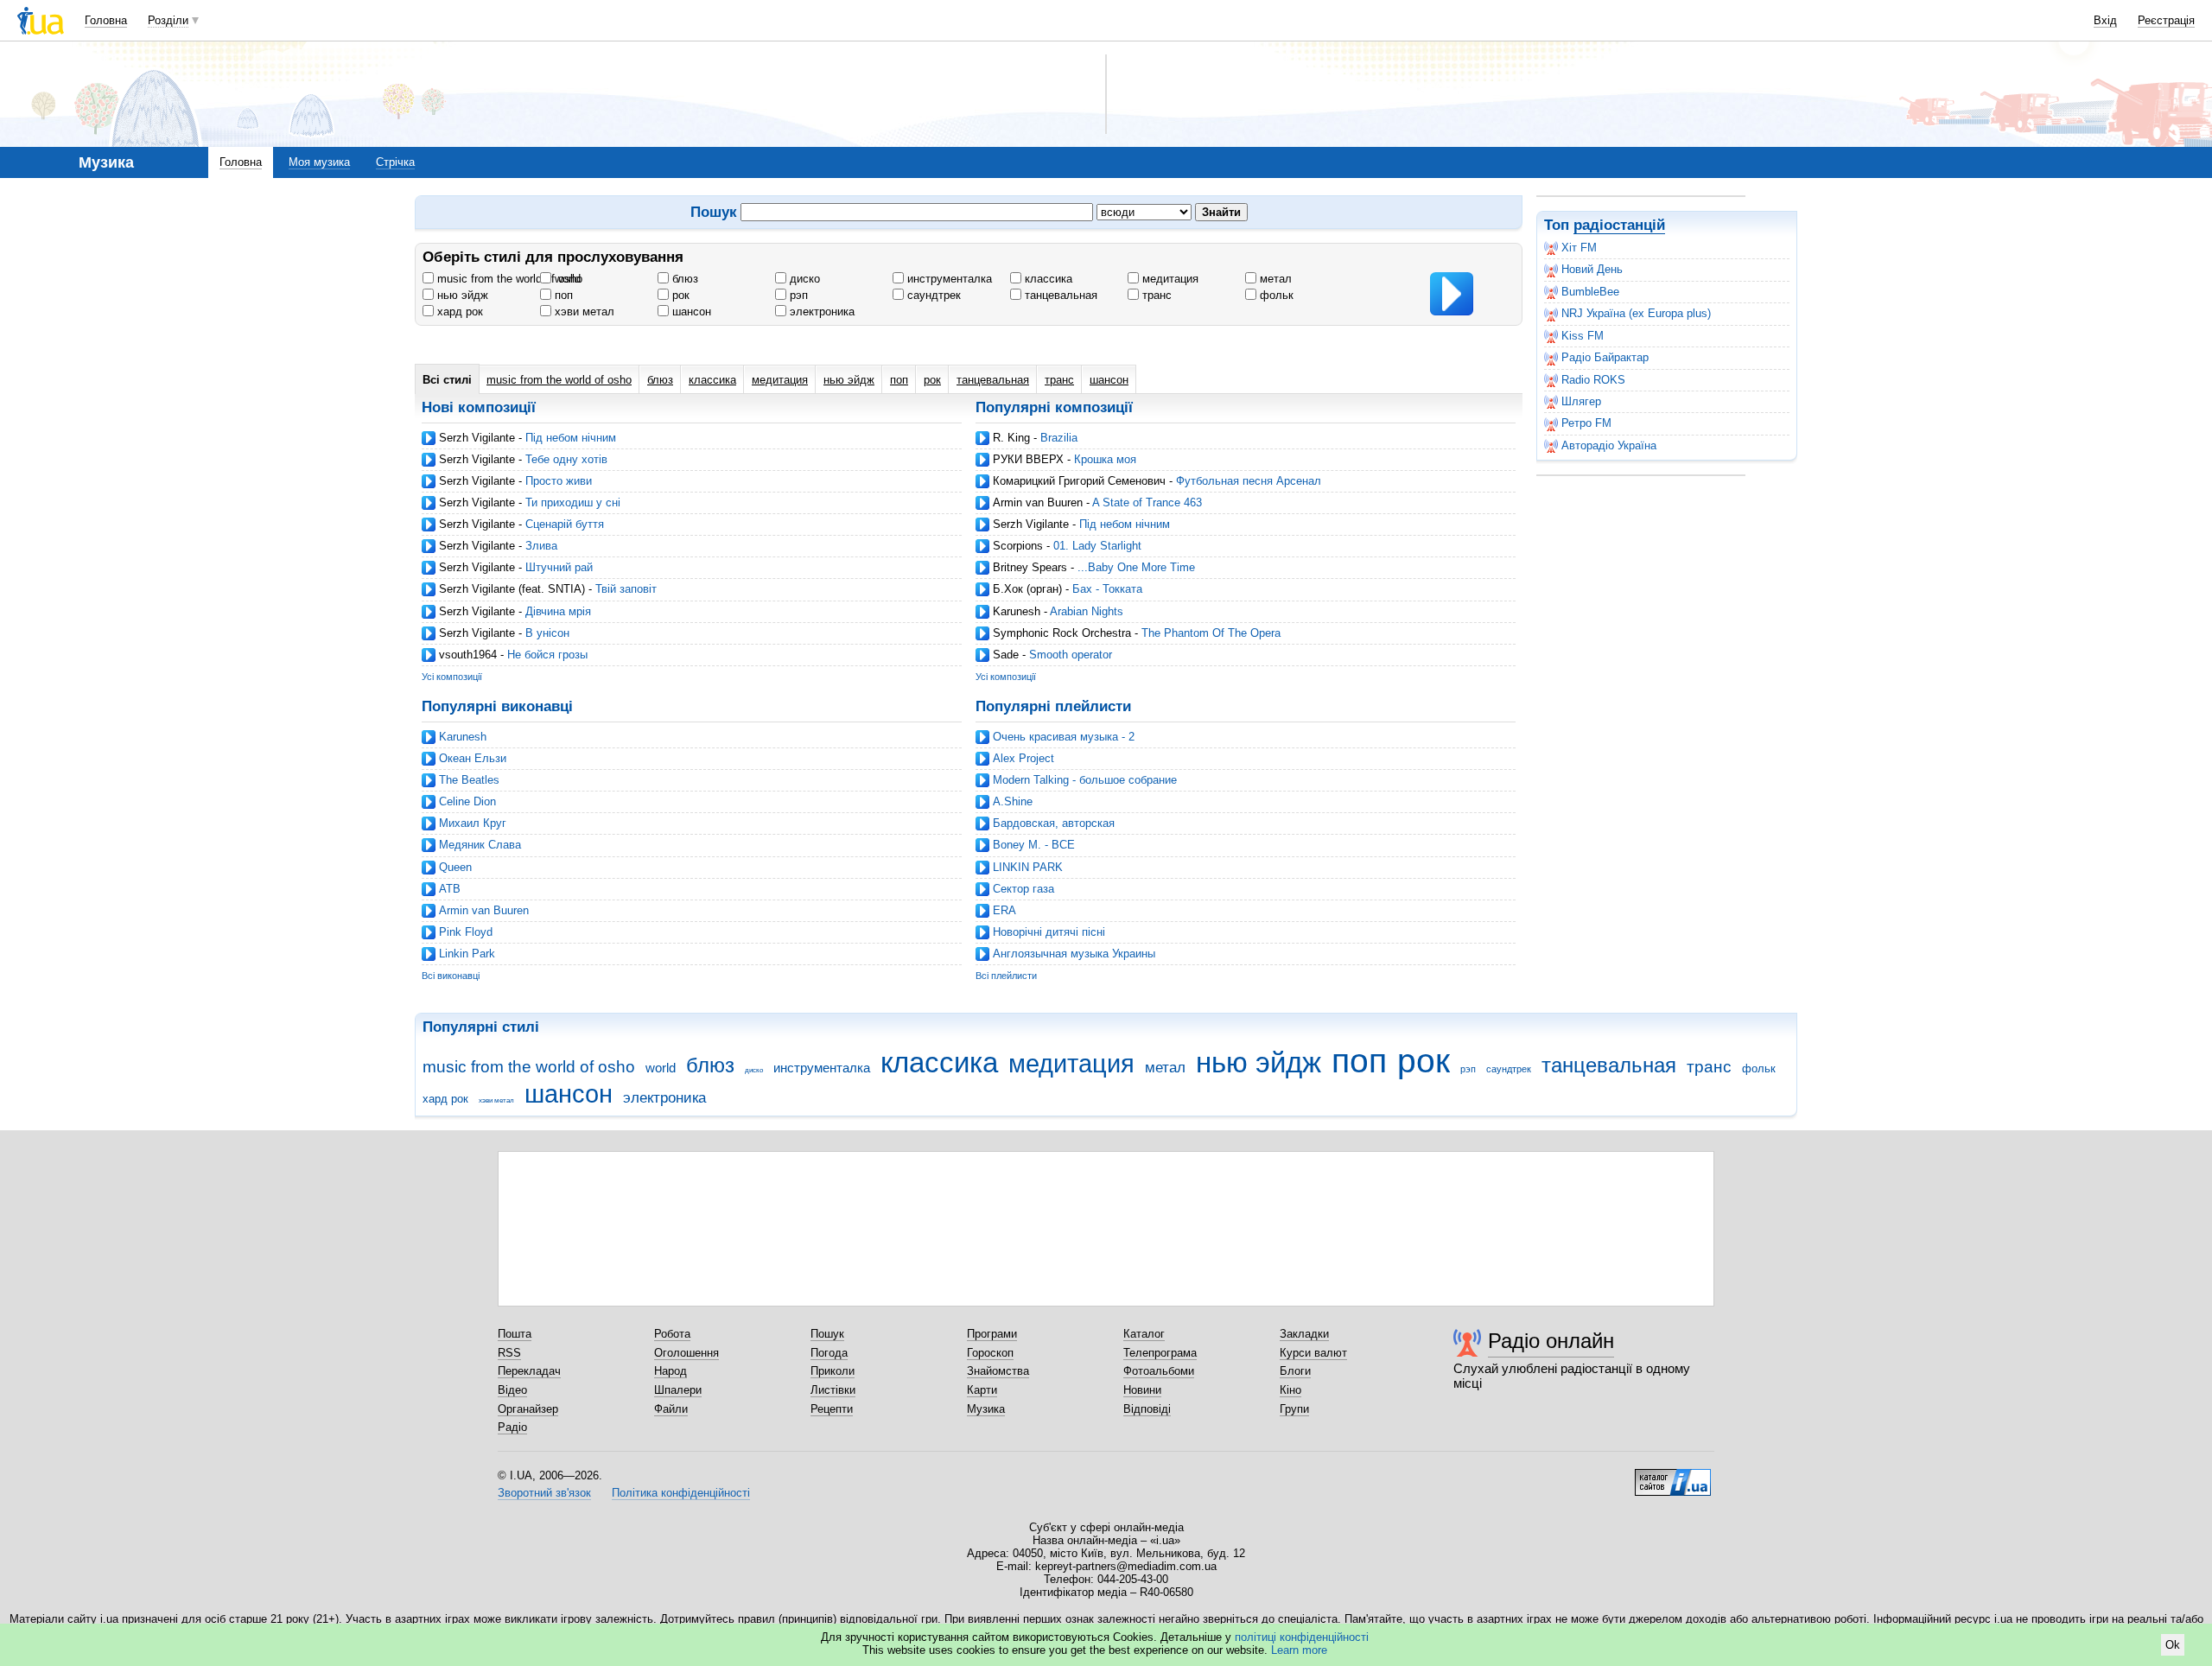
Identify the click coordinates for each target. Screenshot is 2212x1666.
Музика (986, 1409)
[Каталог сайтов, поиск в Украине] (1673, 1476)
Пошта (515, 1334)
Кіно (1290, 1390)
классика (1047, 279)
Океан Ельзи (473, 758)
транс (1155, 295)
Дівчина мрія (558, 611)
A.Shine (1013, 801)
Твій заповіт (626, 589)
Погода (829, 1353)
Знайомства (998, 1371)
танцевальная (1059, 295)
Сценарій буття (565, 524)
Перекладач (529, 1371)
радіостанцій (1619, 225)
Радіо (512, 1427)
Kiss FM (1583, 336)
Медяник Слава (480, 845)
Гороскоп (990, 1353)
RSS (509, 1353)
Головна (106, 20)
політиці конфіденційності (1302, 1637)
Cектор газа (1023, 889)
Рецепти (832, 1409)
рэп (797, 295)
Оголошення (686, 1353)
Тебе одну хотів (566, 459)
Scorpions (1018, 546)
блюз (683, 279)
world (566, 279)
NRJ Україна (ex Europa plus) (1636, 313)
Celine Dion (467, 801)
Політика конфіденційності (681, 1493)
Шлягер (1581, 401)
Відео (512, 1390)
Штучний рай (559, 567)
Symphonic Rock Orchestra (1062, 633)
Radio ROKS (1593, 380)
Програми (992, 1334)
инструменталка (948, 279)
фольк (1275, 295)
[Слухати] (1452, 294)
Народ (671, 1371)
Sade (1006, 655)
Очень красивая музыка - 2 (1064, 737)
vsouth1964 (468, 655)
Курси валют (1313, 1353)
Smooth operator (1071, 655)
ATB (450, 889)
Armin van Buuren (1038, 502)
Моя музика (319, 162)
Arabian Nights (1087, 611)
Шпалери (678, 1390)
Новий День (1592, 269)
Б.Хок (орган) (1027, 589)
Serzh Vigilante (477, 438)
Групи (1294, 1409)
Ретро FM (1586, 423)
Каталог (1144, 1334)
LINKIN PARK (1028, 867)
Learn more (1299, 1650)
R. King (1011, 438)
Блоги (1295, 1371)
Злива (541, 546)
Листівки (833, 1390)
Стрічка (395, 162)
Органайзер (528, 1409)
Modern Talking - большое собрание (1085, 780)
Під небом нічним (571, 438)
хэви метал (583, 312)
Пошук (827, 1334)
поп (562, 295)
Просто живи (559, 481)
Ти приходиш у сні (573, 502)
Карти (982, 1390)
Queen (455, 867)
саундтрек (932, 295)
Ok (2173, 1645)
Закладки (1304, 1334)
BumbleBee (1590, 292)
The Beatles (469, 780)
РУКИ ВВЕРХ (1028, 459)
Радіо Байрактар (1605, 357)
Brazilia (1059, 438)
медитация (1169, 279)
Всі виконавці (451, 976)
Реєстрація (2166, 20)
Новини (1142, 1390)
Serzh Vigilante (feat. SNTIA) (512, 589)
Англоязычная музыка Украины (1074, 954)
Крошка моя (1105, 459)
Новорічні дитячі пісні (1049, 932)
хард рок (458, 312)
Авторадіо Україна (1609, 445)
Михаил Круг (473, 823)
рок (679, 295)
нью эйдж (461, 295)
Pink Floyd (466, 932)
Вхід (2105, 20)
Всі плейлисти (1006, 976)
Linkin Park (467, 954)
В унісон (547, 633)
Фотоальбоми (1159, 1371)
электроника (820, 312)
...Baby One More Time (1136, 567)
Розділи (168, 20)
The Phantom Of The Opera (1211, 633)
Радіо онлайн (1551, 1341)
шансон (690, 312)
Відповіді (1147, 1409)
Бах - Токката (1107, 589)
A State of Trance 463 (1147, 502)
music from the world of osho (508, 279)
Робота (672, 1334)
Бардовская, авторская (1054, 823)
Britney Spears (1030, 567)
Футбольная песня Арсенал (1249, 481)
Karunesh (1017, 611)
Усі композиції (452, 677)
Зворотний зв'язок (544, 1493)
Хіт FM (1579, 248)
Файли (671, 1409)
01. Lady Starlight (1097, 546)
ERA (1004, 910)
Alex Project (1023, 758)
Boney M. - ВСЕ (1034, 845)
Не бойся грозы (547, 655)
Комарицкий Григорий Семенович (1079, 481)
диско (803, 279)
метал (1274, 279)
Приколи (833, 1371)
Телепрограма (1160, 1353)
